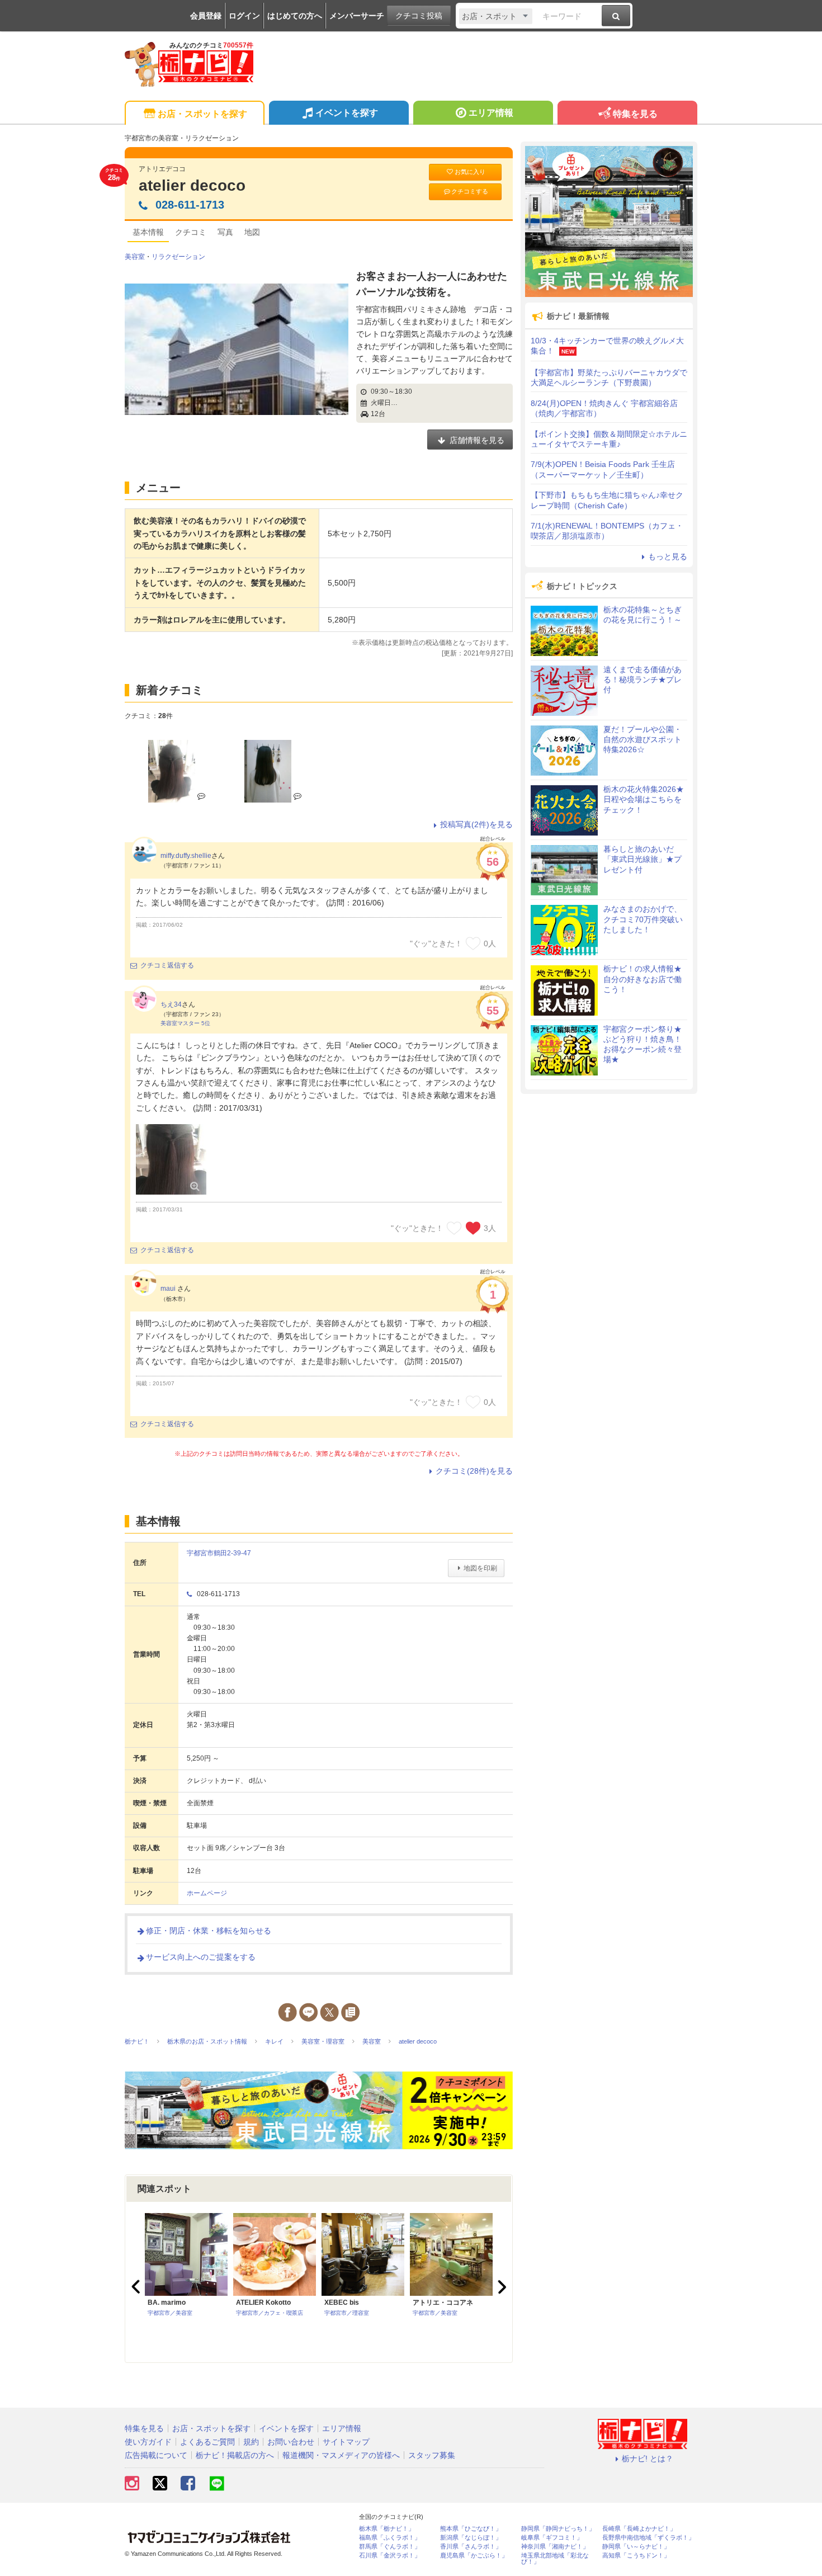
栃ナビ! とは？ (648, 2459)
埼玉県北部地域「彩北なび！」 (555, 2559)
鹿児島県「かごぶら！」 (474, 2556)
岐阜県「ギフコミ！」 (552, 2538)
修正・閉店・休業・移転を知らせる (209, 1931)
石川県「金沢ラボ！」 (390, 2556)
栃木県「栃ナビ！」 (387, 2529)
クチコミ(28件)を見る (474, 1471)
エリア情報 (491, 113)
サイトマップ (346, 2442)
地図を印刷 (480, 1568)
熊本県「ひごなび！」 (471, 2529)
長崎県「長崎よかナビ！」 (639, 2529)
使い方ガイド (148, 2442)
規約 (251, 2442)
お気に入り (470, 172)
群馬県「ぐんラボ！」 (390, 2547)
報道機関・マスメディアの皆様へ (341, 2455)
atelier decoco (192, 185)
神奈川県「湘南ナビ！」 (555, 2547)
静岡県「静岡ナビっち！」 (558, 2529)
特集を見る (635, 114)
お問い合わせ (291, 2442)
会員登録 (206, 16)
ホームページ (207, 1893)
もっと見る (668, 556)
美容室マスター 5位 (185, 1023)
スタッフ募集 (432, 2455)
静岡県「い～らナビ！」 (636, 2547)
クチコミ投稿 (419, 16)
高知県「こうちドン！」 (636, 2556)
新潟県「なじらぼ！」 (471, 2538)
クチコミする (470, 191)
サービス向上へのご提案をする (201, 1957)
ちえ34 (171, 1004)
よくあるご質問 (207, 2442)
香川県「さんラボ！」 (471, 2547)
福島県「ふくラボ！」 (390, 2538)
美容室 (135, 257)
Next (500, 2287)
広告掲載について (156, 2455)
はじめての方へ (295, 16)
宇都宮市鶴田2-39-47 (219, 1553)
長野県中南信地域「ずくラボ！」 (648, 2538)
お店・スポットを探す (202, 114)
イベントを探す (347, 113)
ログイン (244, 16)
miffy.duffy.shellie (186, 856)
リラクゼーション (178, 257)
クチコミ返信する (167, 965)
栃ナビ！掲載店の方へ (235, 2455)
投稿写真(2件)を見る (476, 824)
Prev (137, 2287)
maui (169, 1289)
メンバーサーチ (357, 16)
